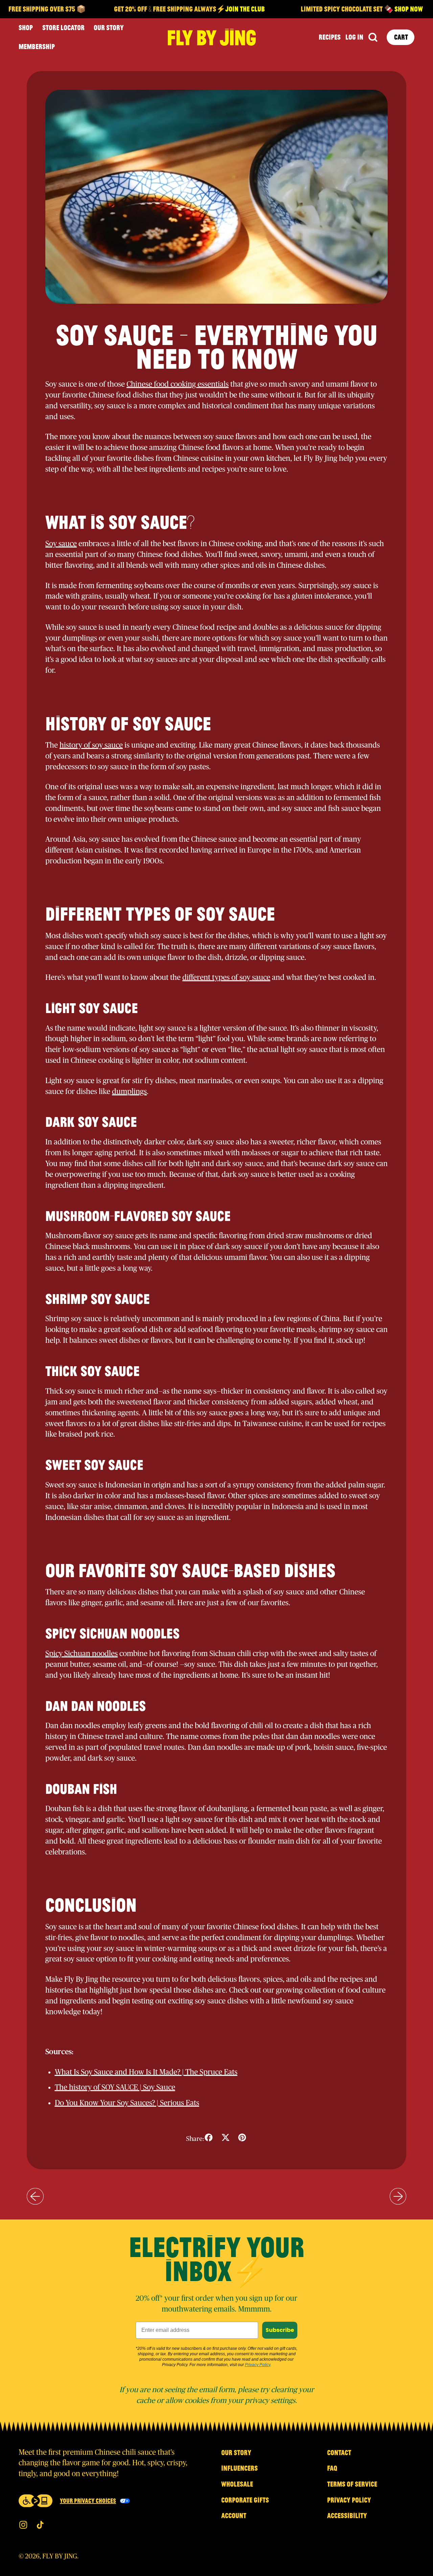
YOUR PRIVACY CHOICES (88, 2500)
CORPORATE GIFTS (245, 2500)
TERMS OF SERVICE (352, 2484)
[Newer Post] (398, 2196)
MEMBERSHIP (37, 46)
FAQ (332, 2468)
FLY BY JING (60, 2556)
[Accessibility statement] (36, 2501)
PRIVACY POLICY (349, 2500)
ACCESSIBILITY (347, 2515)
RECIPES (330, 37)
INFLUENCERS (240, 2468)
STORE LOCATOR (63, 27)
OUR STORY (109, 27)
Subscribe (280, 2330)
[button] (373, 37)
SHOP (26, 27)
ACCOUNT (234, 2515)
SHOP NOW (386, 9)
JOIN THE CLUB (223, 9)
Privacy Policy (258, 2365)
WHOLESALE (237, 2484)
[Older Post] (35, 2196)
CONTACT (339, 2452)
